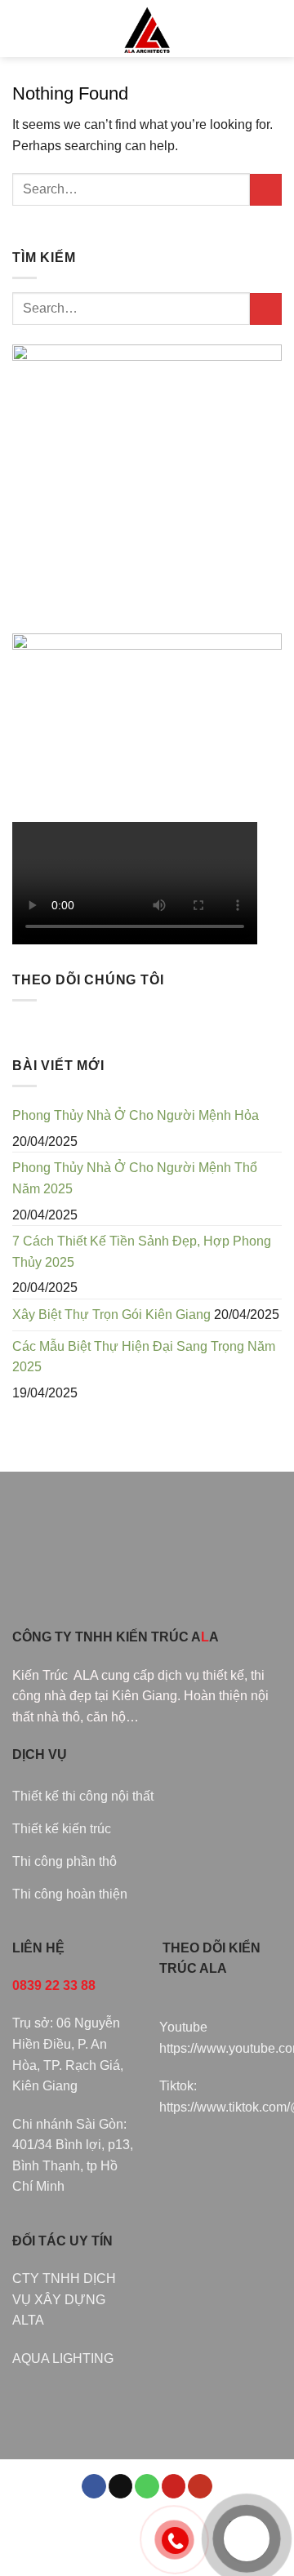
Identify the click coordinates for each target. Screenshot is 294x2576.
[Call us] (147, 2487)
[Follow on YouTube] (200, 2487)
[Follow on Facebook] (94, 2487)
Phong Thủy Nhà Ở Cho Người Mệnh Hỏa (136, 1115)
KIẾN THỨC (80, 2536)
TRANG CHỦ (60, 2525)
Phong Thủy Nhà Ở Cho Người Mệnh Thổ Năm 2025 (135, 1178)
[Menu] (22, 28)
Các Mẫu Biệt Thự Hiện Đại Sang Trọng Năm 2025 (144, 1357)
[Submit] (266, 190)
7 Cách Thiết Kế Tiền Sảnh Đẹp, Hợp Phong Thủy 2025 (142, 1252)
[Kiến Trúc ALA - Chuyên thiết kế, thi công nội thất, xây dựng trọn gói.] (147, 29)
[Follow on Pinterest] (174, 2487)
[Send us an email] (121, 2487)
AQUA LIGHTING (63, 2358)
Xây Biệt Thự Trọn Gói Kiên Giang (111, 1315)
